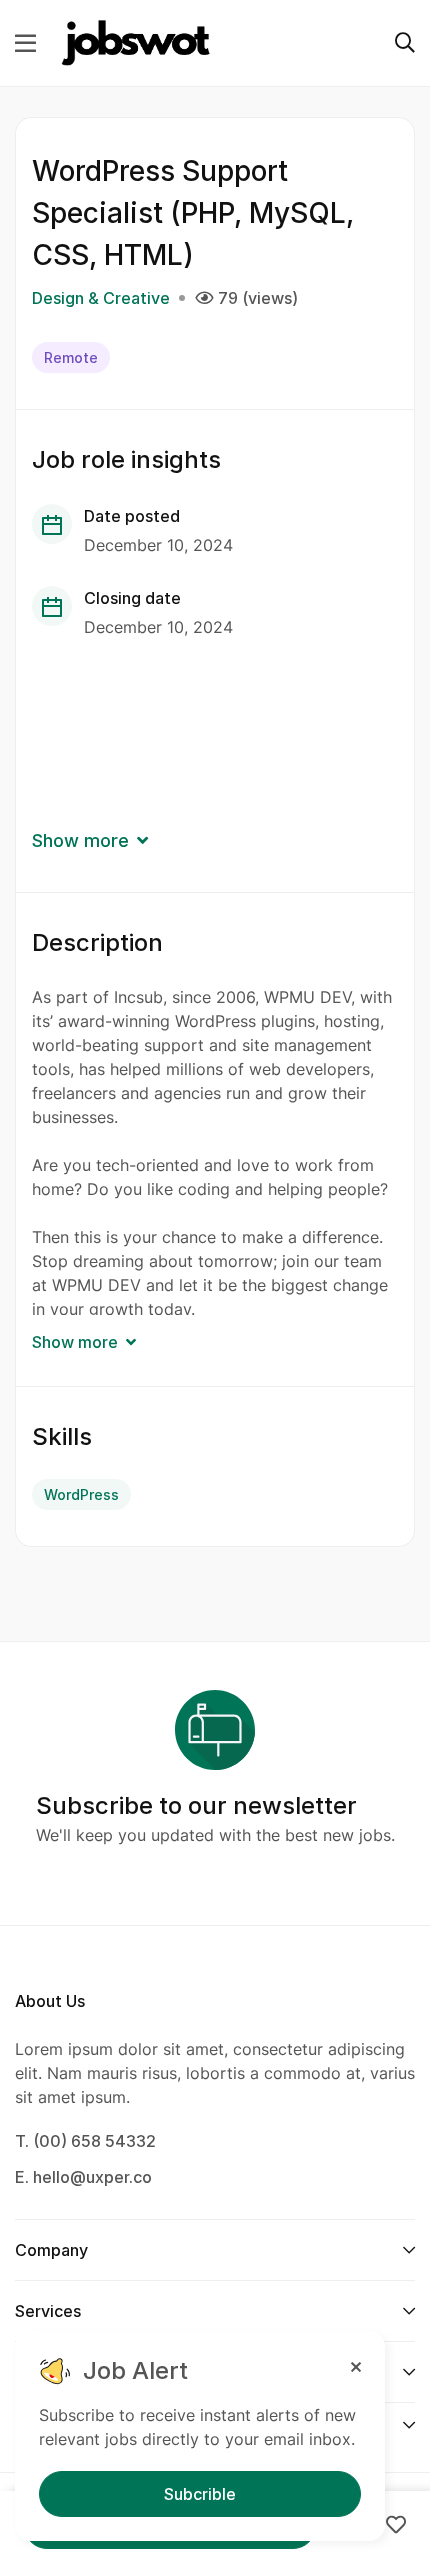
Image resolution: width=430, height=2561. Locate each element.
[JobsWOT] (136, 42)
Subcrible (200, 2494)
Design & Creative (101, 298)
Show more (80, 840)
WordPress (81, 1494)
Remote (71, 357)
